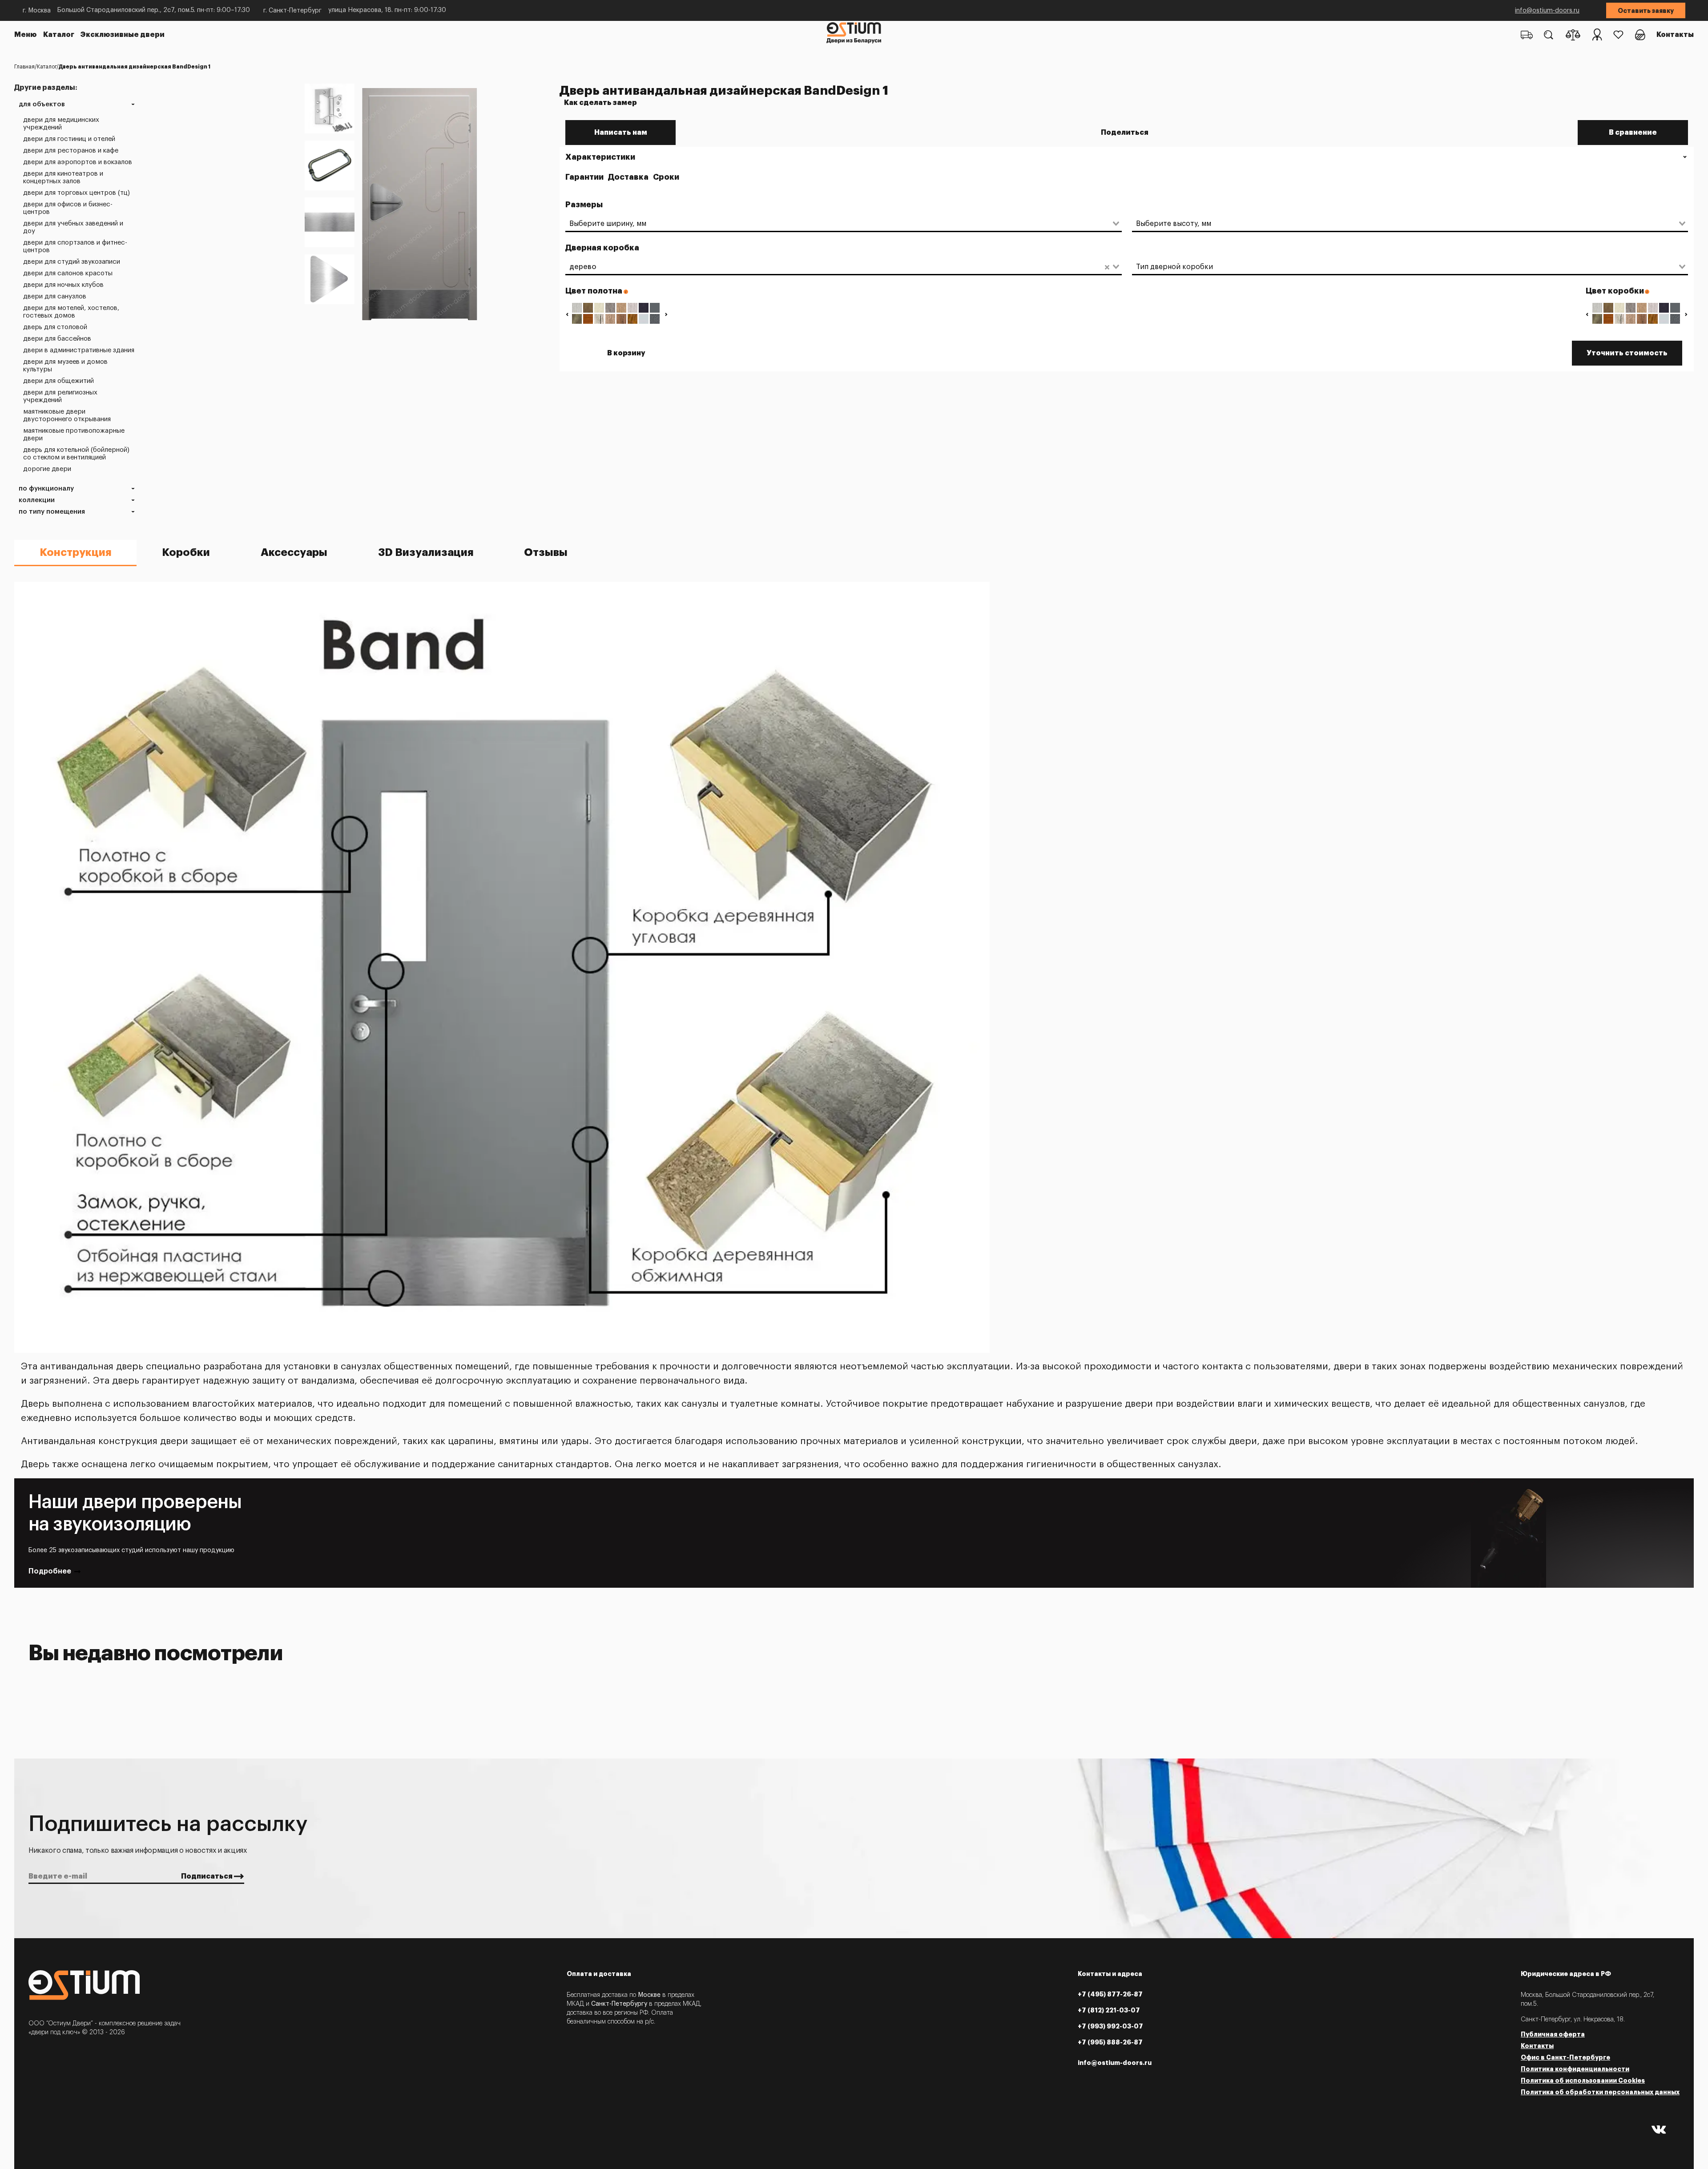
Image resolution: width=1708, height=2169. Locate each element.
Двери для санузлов (55, 296)
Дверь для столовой (55, 327)
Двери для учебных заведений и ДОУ (73, 227)
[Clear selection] (1107, 267)
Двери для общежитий (58, 381)
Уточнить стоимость (1627, 353)
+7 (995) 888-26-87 (1110, 2042)
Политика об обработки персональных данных (1600, 2092)
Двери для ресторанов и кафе (71, 151)
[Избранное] (1618, 35)
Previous (567, 314)
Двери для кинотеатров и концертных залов (63, 177)
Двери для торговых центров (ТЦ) (77, 193)
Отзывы (546, 552)
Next (666, 314)
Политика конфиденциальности (1575, 2069)
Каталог (59, 35)
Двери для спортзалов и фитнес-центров (75, 246)
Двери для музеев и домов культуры (65, 366)
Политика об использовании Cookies (1583, 2080)
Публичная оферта (1553, 2034)
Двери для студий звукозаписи (72, 262)
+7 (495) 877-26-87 (1110, 1994)
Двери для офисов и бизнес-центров (68, 208)
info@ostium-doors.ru (1547, 11)
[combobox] (838, 224)
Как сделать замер (600, 103)
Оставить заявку (1646, 11)
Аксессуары (294, 552)
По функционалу (46, 489)
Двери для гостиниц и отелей (69, 139)
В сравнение (1633, 133)
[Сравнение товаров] (1573, 35)
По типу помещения (52, 512)
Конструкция (75, 552)
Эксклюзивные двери (123, 35)
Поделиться (1125, 133)
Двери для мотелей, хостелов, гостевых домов (71, 312)
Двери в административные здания (79, 350)
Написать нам (621, 133)
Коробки (186, 552)
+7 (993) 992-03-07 (1110, 2026)
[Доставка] (1527, 35)
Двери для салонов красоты (68, 273)
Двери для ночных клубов (63, 285)
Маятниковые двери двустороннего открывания (67, 415)
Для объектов (42, 104)
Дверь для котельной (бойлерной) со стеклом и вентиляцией (76, 454)
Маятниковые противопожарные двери (74, 435)
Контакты (1675, 35)
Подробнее (50, 1571)
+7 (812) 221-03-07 (1109, 2010)
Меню (26, 35)
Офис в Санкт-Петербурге (1565, 2057)
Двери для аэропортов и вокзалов (78, 162)
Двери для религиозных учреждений (60, 396)
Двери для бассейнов (57, 339)
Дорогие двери (47, 469)
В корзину (626, 353)
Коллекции (37, 500)
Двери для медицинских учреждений (61, 124)
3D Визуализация (426, 552)
